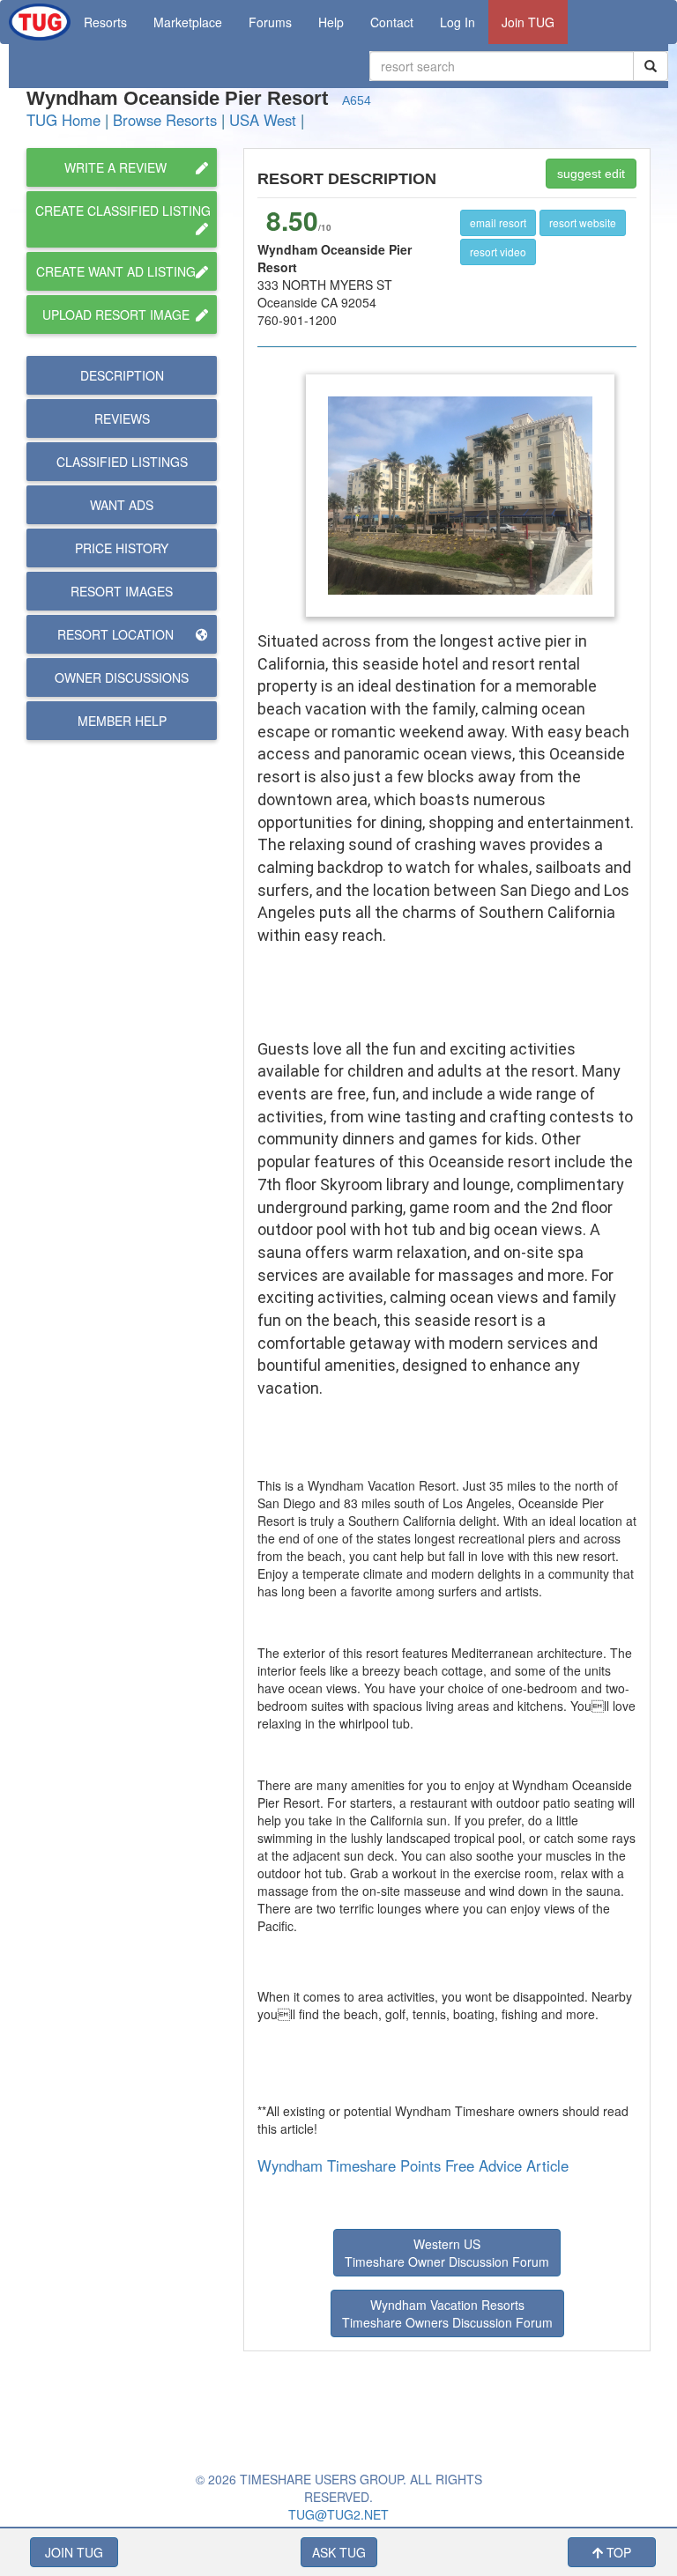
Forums (270, 22)
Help (331, 22)
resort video (498, 252)
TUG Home (63, 120)
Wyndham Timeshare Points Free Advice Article (413, 2165)
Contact (392, 22)
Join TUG (528, 22)
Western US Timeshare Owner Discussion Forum (447, 2253)
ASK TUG (339, 2552)
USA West (263, 120)
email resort (498, 222)
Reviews (122, 418)
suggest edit (591, 174)
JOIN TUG (74, 2552)
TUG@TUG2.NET (338, 2514)
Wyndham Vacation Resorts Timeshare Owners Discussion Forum (447, 2313)
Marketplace (188, 22)
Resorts (105, 22)
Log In (458, 22)
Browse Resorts (165, 120)
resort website (583, 222)
